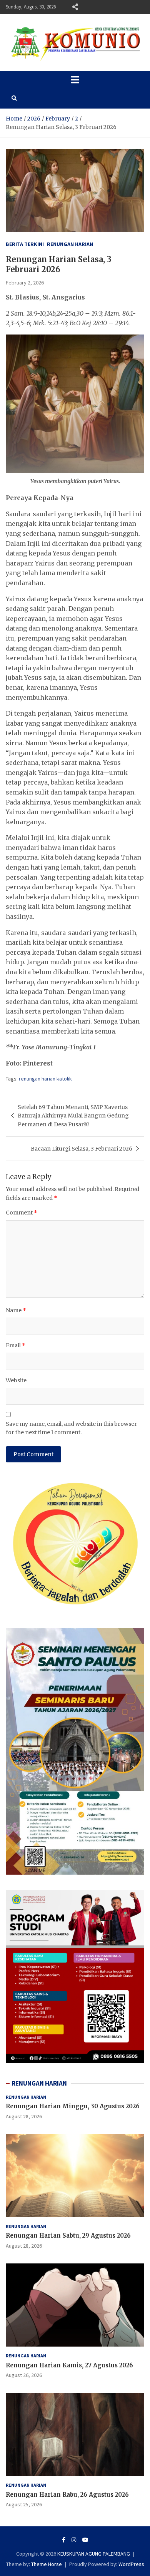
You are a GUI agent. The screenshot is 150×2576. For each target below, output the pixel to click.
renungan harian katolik (45, 1079)
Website (16, 1380)
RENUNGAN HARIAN (39, 2083)
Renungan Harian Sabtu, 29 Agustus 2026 (68, 2236)
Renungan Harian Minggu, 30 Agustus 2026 (73, 2106)
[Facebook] (64, 2540)
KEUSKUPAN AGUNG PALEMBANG (94, 2554)
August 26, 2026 (24, 2375)
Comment (22, 1213)
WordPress (131, 2564)
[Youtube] (85, 2540)
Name (16, 1310)
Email (16, 1345)
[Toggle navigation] (75, 80)
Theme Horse (47, 2564)
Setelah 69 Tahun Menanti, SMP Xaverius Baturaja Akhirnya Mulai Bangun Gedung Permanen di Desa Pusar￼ (73, 1116)
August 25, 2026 (24, 2504)
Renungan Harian (70, 244)
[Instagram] (74, 2540)
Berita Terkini (25, 244)
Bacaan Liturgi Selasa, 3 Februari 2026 (82, 1149)
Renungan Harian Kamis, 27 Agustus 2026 (69, 2365)
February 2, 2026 (25, 283)
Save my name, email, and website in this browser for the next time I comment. (71, 1428)
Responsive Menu (75, 7)
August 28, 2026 (24, 2116)
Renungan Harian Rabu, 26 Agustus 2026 (67, 2495)
